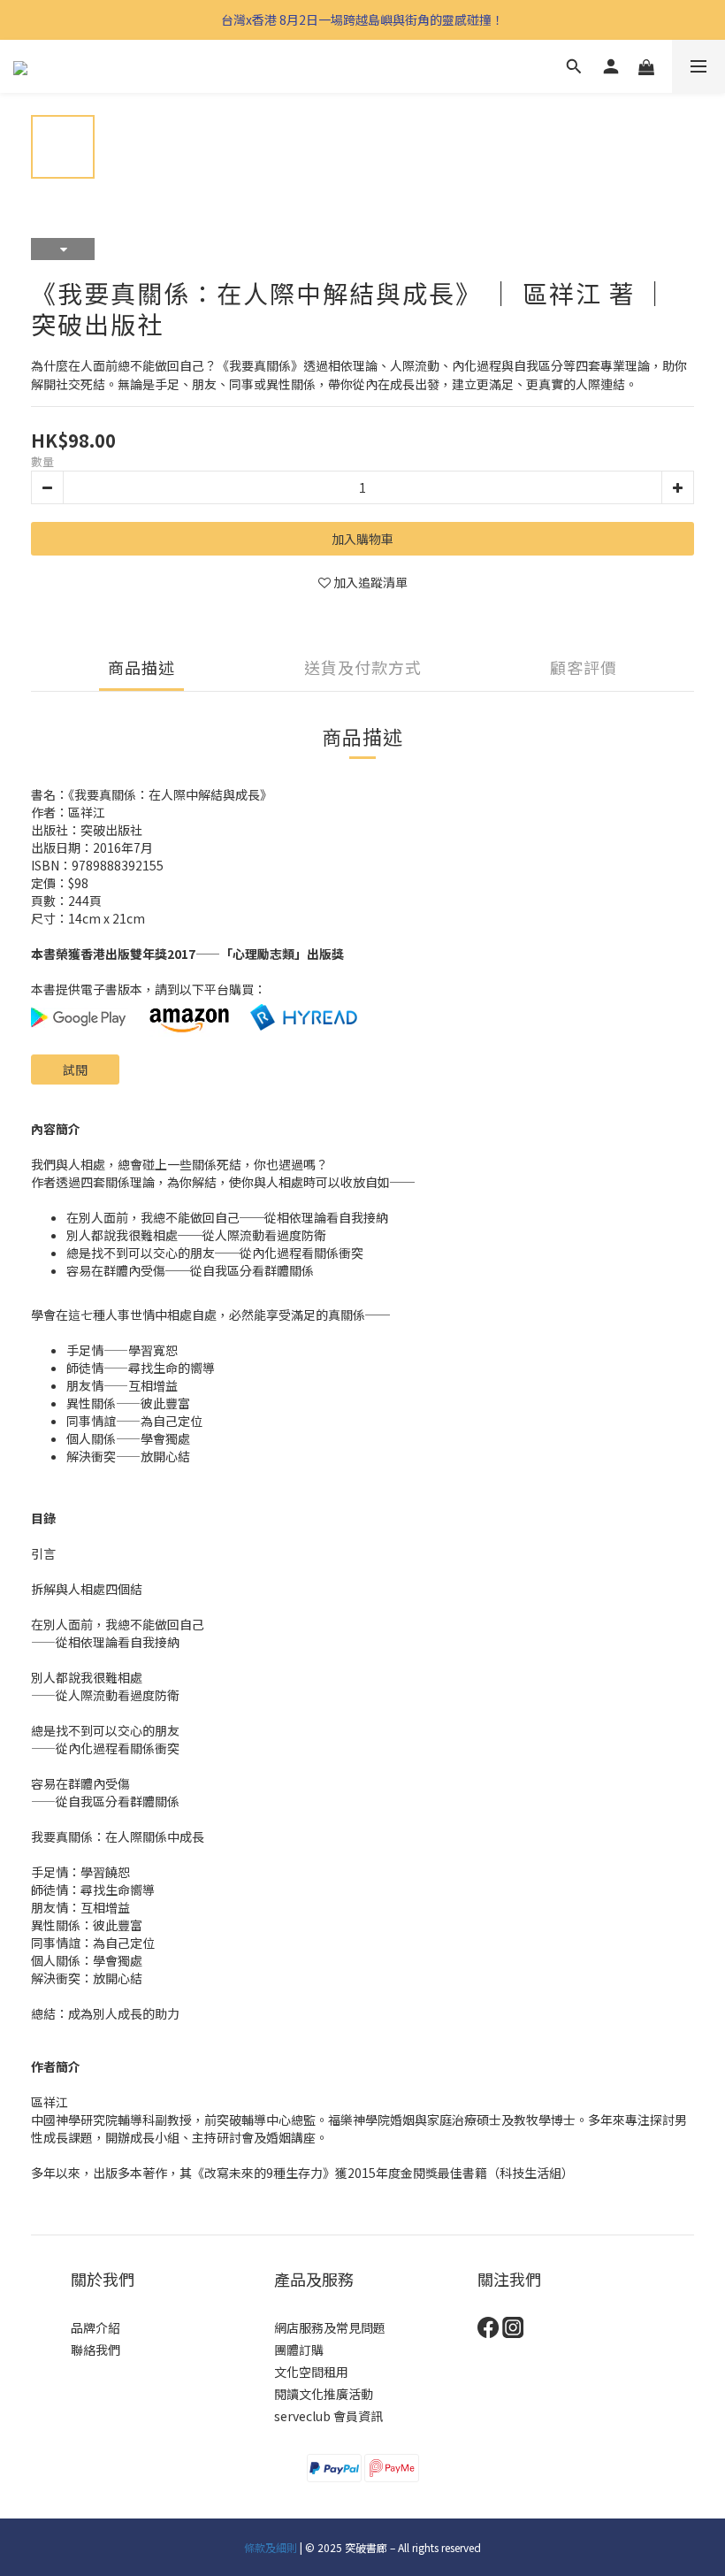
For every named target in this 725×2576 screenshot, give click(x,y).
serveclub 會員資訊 (328, 2416)
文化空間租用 (311, 2372)
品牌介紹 (95, 2327)
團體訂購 (299, 2350)
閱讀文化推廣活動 (324, 2394)
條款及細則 (271, 2547)
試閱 (75, 1069)
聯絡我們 (95, 2350)
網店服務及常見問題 (330, 2327)
